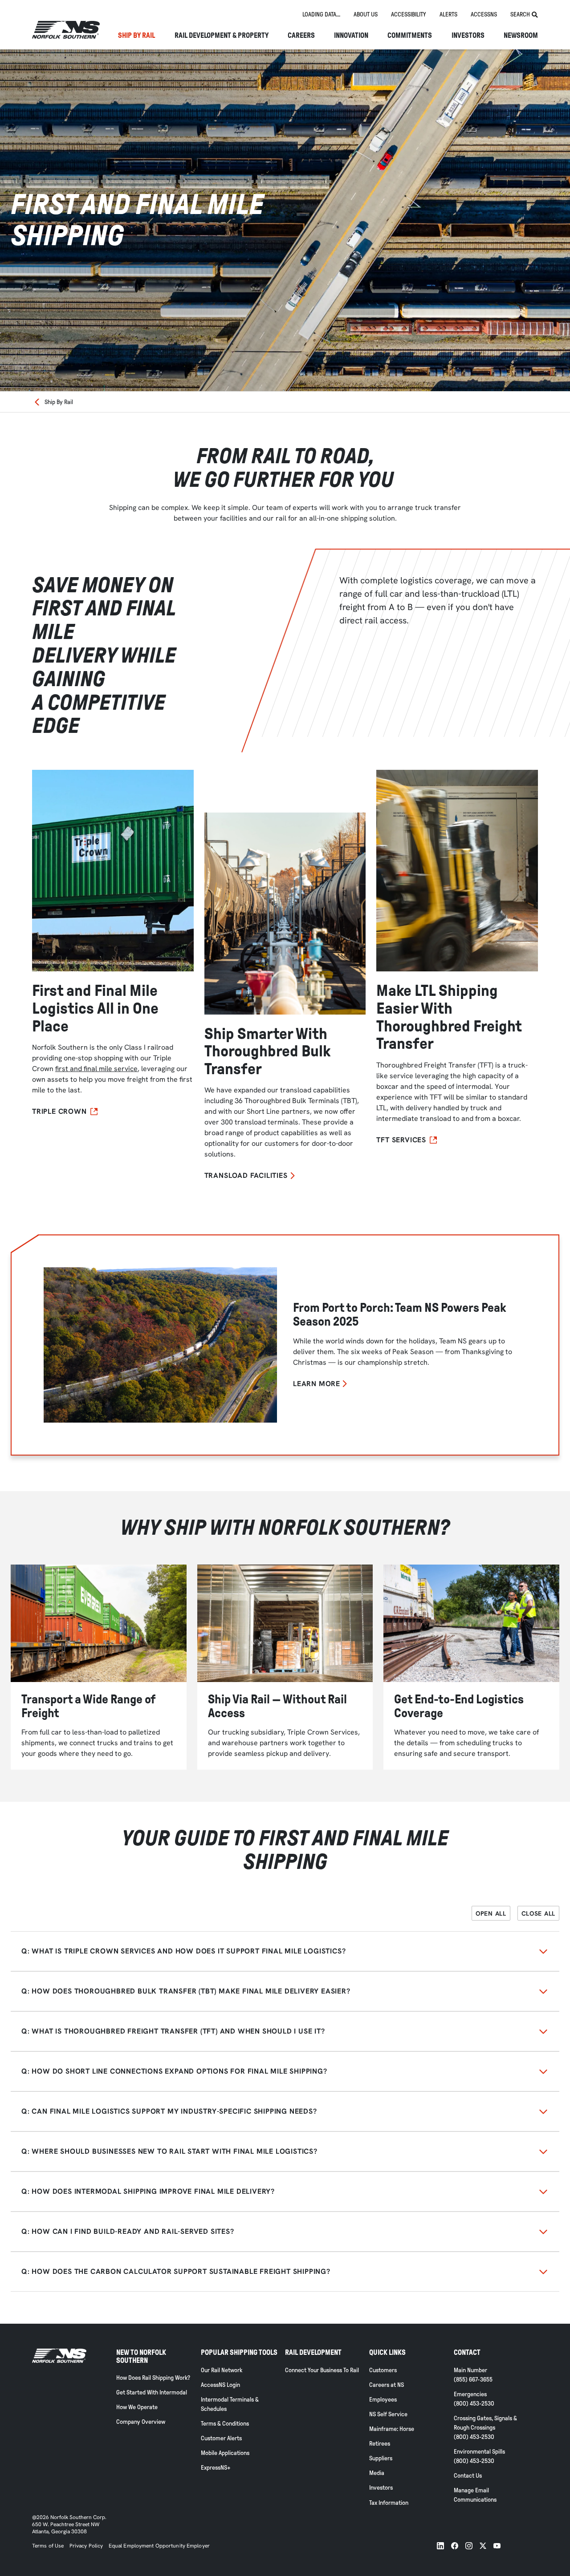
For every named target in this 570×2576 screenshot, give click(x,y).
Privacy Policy (86, 2546)
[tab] (321, 15)
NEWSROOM (521, 36)
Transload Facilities (246, 1176)
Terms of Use (48, 2546)
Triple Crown (59, 1112)
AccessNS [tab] (484, 14)
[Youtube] (497, 2546)
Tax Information (389, 2503)
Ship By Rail (136, 36)
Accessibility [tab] (409, 14)
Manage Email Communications (475, 2495)
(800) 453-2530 (474, 2404)
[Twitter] (483, 2546)
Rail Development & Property (222, 36)
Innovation (351, 36)
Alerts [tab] (448, 14)
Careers (301, 36)
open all (491, 1913)
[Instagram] (469, 2546)
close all (538, 1913)
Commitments (410, 36)
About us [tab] (366, 14)
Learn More (317, 1384)
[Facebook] (455, 2546)
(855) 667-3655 (473, 2380)
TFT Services (401, 1140)
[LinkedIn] (440, 2546)
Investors (468, 36)
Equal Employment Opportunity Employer (159, 2546)
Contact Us (468, 2476)
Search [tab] (520, 14)
